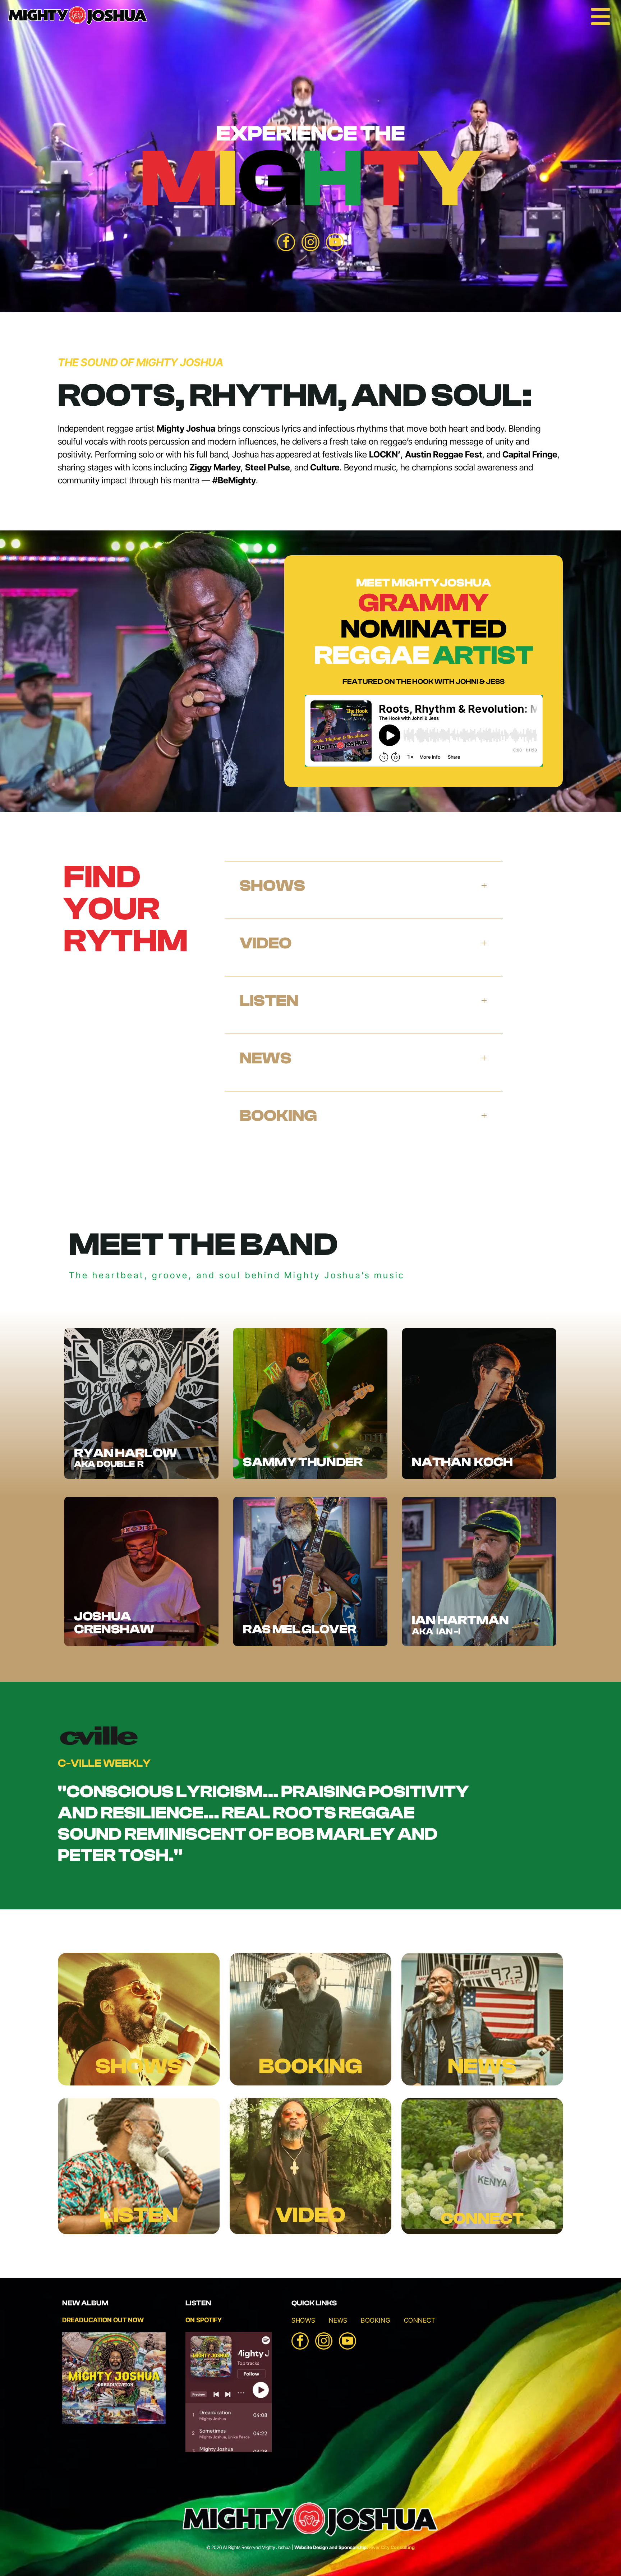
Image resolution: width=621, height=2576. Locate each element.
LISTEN (139, 2215)
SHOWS (139, 2066)
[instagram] (310, 243)
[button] (364, 885)
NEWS (482, 2066)
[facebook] (286, 243)
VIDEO (310, 2215)
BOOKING (310, 2066)
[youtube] (335, 243)
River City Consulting (392, 2547)
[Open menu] (601, 17)
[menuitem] (303, 2317)
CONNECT (482, 2219)
